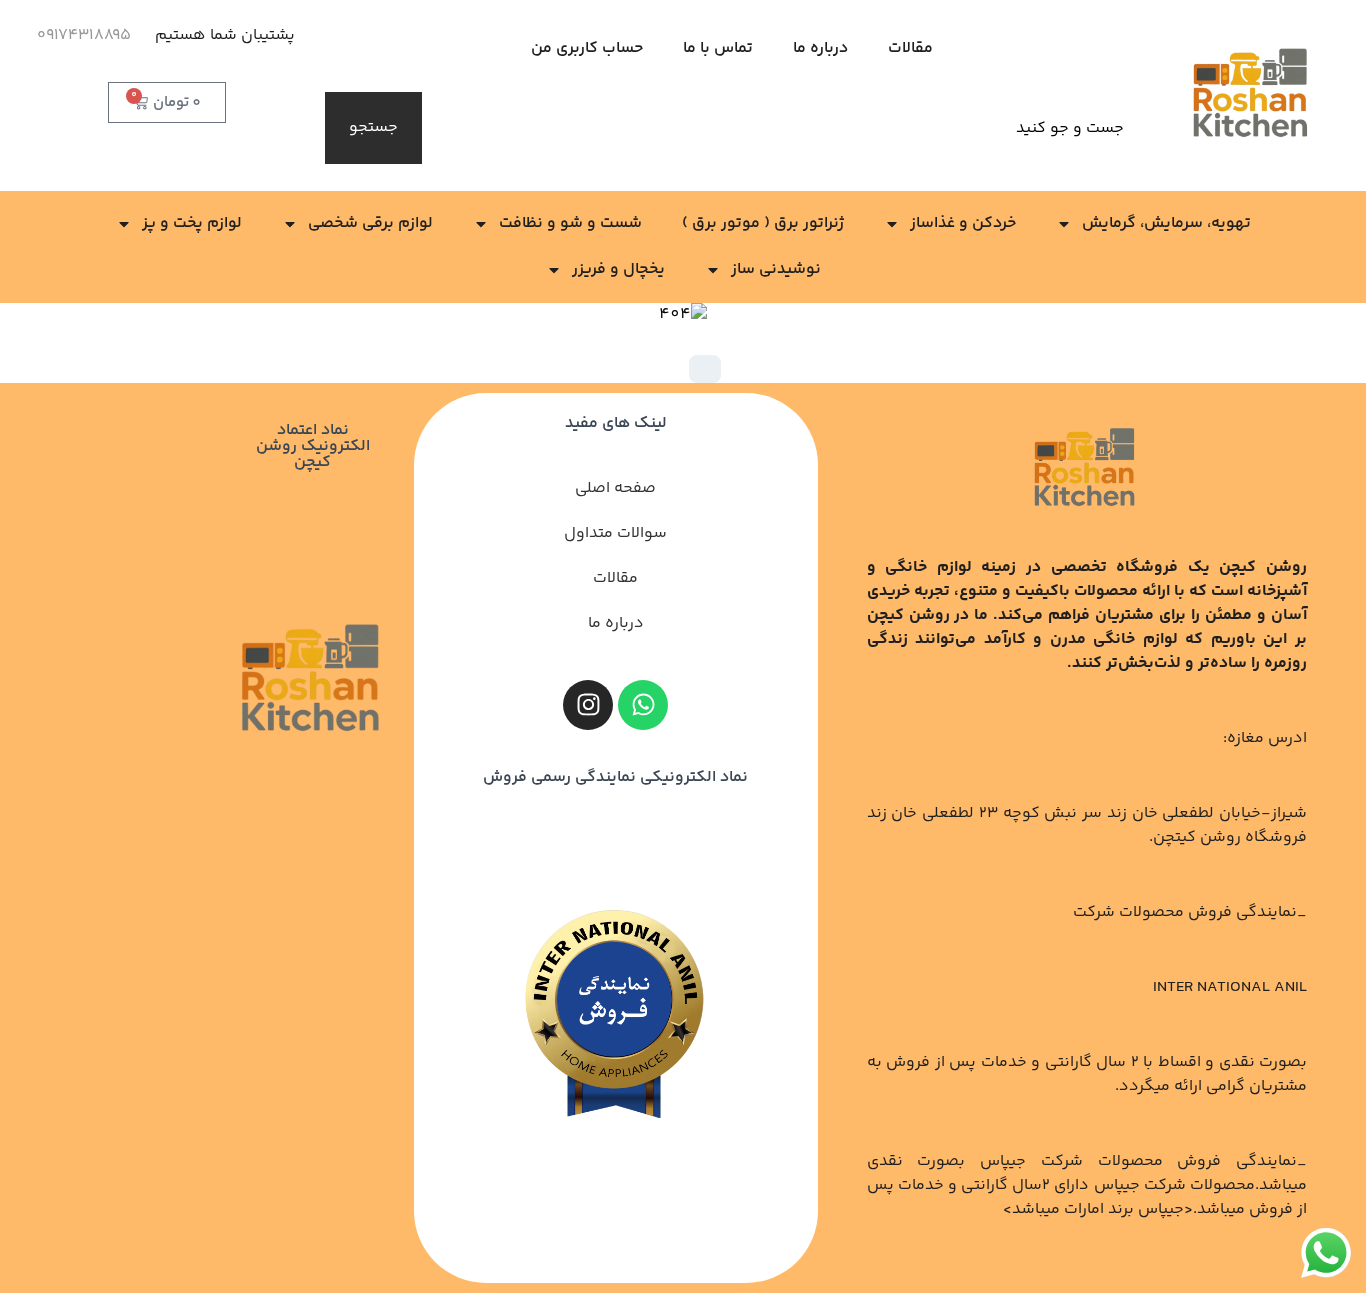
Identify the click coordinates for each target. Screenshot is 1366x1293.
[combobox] (785, 128)
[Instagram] (588, 705)
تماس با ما (718, 48)
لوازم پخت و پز (192, 223)
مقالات (910, 48)
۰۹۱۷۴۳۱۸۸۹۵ (84, 35)
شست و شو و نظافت (570, 223)
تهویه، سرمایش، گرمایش (1166, 223)
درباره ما (820, 48)
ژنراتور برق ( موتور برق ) (763, 223)
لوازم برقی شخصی (370, 223)
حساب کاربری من (587, 48)
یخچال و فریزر (618, 269)
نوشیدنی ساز (776, 269)
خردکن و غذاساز (963, 223)
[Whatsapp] (643, 705)
